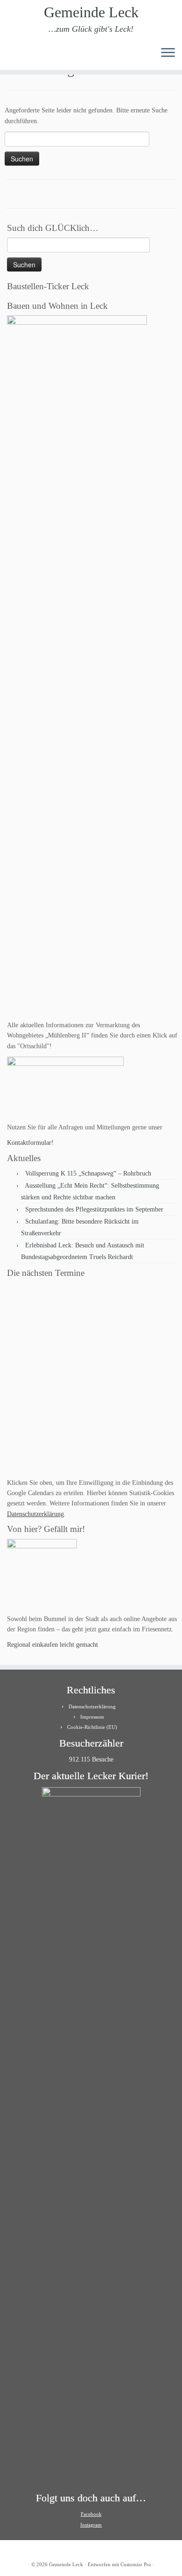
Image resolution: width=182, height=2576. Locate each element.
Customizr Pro (136, 2564)
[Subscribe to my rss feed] (10, 56)
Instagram (91, 2525)
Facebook (91, 2514)
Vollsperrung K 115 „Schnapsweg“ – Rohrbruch (88, 1173)
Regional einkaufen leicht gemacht (52, 1645)
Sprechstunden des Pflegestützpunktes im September (94, 1209)
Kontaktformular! (30, 1143)
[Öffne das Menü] (168, 53)
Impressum (92, 1717)
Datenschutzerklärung (35, 1514)
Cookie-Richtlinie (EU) (92, 1727)
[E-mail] (18, 56)
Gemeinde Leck (91, 12)
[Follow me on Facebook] (26, 56)
